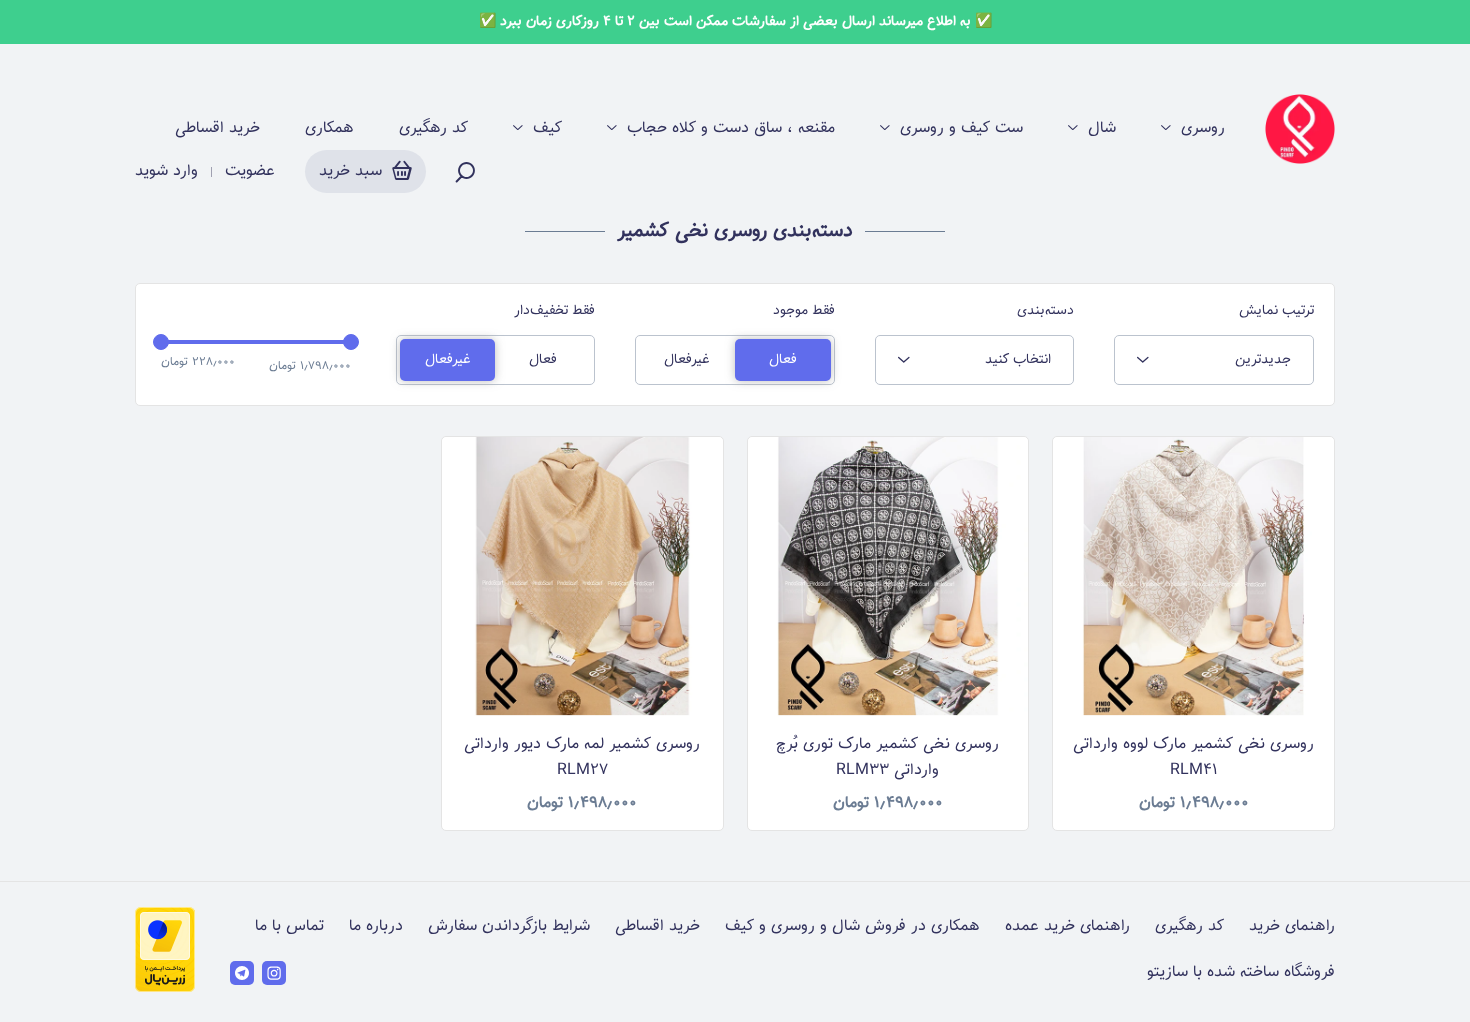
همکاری (329, 129)
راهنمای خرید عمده (1067, 926)
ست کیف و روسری (961, 129)
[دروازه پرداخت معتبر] (165, 988)
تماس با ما (289, 926)
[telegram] (242, 973)
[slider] (161, 342)
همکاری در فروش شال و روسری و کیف (852, 926)
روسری (1203, 129)
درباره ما (376, 926)
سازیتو (1167, 972)
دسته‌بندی (1045, 311)
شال (1102, 129)
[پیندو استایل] (1300, 129)
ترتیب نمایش (1276, 311)
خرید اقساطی (217, 129)
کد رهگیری (433, 129)
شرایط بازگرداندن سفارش (509, 926)
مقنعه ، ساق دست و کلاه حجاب (731, 129)
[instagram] (274, 973)
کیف (547, 129)
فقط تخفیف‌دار (554, 311)
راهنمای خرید (1292, 926)
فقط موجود (804, 311)
